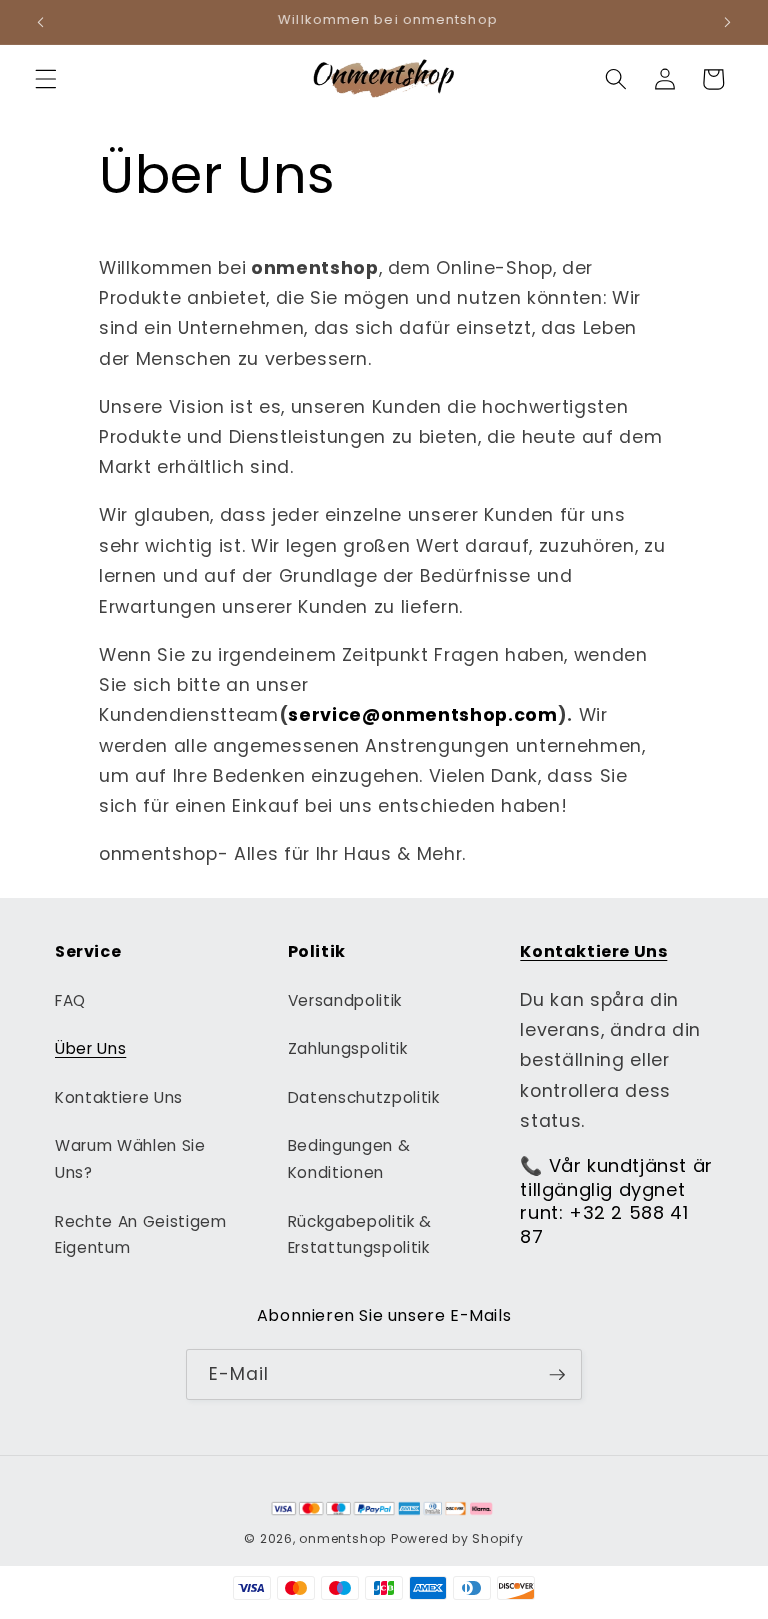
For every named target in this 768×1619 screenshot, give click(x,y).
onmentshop (342, 1538)
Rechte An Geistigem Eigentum (141, 1235)
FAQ (70, 1000)
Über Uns (90, 1048)
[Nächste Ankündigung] (727, 22)
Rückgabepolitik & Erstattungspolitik (360, 1235)
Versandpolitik (345, 1000)
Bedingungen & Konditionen (349, 1159)
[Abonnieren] (557, 1375)
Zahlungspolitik (348, 1048)
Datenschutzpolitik (364, 1097)
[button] (46, 79)
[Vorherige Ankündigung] (41, 22)
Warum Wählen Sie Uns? (130, 1159)
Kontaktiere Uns (119, 1097)
